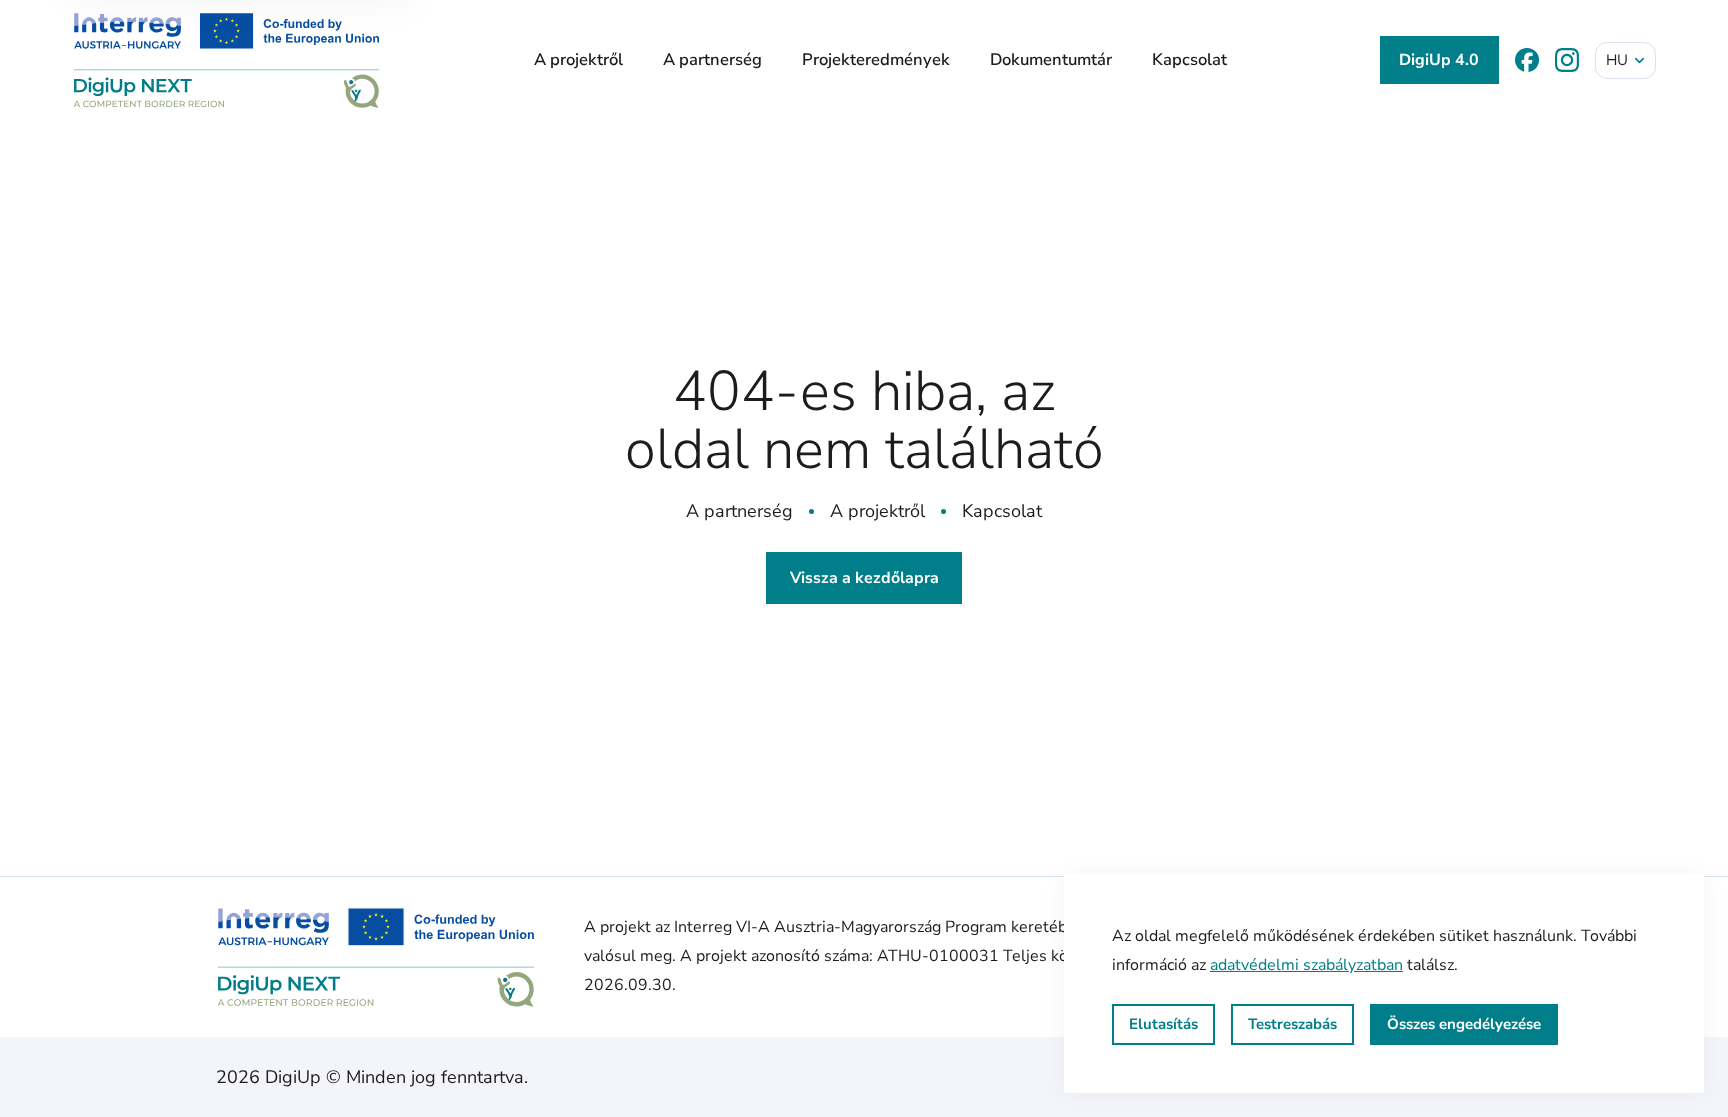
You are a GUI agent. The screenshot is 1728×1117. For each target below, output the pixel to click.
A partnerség (712, 59)
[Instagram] (1567, 60)
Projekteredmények (876, 59)
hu (1617, 60)
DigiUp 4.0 (1439, 60)
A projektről (578, 59)
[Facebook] (1527, 60)
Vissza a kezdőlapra (864, 578)
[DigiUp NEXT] (226, 60)
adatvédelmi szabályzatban (1306, 965)
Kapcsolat (1189, 59)
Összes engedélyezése (1464, 1024)
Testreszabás (1292, 1024)
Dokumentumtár (1051, 59)
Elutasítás (1163, 1024)
